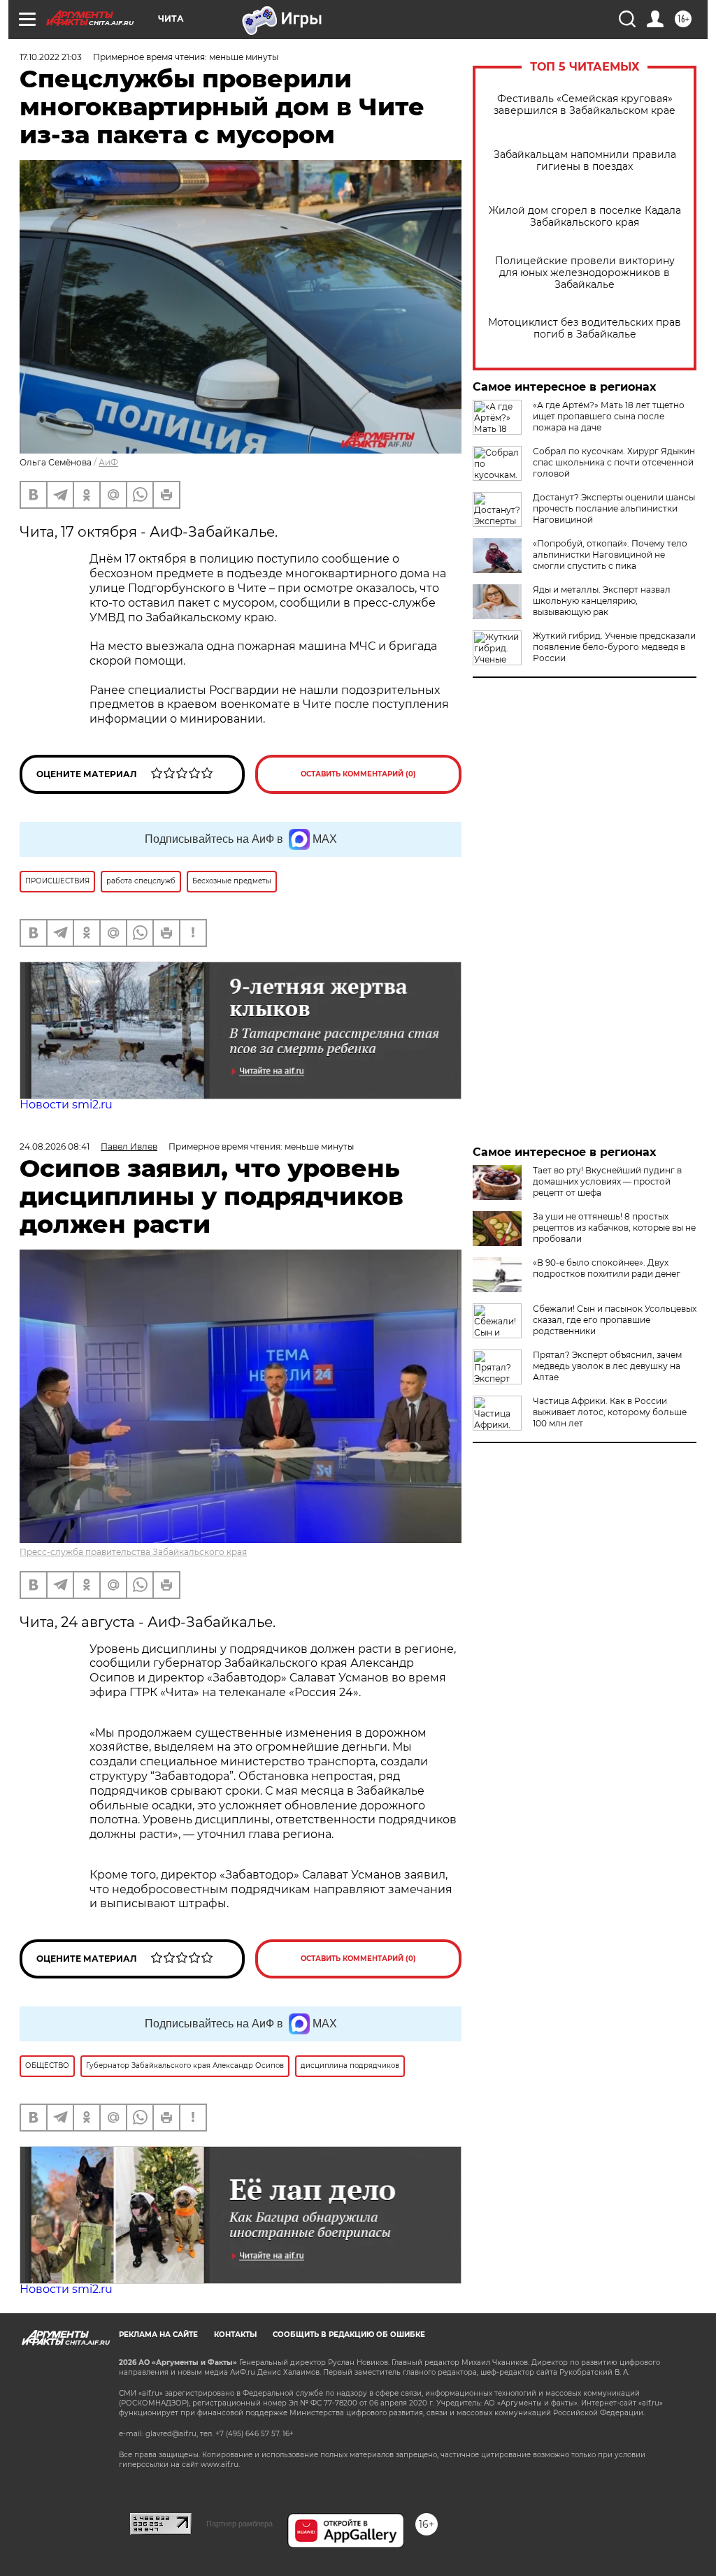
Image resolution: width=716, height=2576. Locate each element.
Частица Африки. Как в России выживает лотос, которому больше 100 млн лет (610, 1412)
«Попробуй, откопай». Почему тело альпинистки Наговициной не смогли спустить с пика (610, 555)
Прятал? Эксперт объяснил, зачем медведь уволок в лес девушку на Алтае (607, 1366)
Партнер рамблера (239, 2524)
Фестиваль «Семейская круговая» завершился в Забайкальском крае (585, 105)
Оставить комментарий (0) (358, 774)
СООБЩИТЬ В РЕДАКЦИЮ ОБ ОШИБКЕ (349, 2335)
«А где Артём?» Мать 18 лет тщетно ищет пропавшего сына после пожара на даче (609, 416)
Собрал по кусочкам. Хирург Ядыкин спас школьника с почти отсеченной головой (614, 462)
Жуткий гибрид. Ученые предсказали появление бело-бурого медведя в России (614, 647)
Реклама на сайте (158, 2335)
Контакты (235, 2335)
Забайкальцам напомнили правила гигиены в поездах (585, 161)
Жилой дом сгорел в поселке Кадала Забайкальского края (585, 217)
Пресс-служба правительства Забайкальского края (133, 1552)
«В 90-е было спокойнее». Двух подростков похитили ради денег (607, 1268)
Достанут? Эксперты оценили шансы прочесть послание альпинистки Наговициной (614, 508)
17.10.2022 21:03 (51, 57)
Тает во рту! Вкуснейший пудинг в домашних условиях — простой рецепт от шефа (607, 1181)
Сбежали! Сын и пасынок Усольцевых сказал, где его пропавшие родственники (615, 1320)
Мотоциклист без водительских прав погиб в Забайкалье (585, 328)
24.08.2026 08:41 (55, 1146)
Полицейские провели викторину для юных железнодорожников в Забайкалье (585, 273)
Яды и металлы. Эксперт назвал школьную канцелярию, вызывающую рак (602, 601)
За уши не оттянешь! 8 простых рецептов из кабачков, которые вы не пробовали (614, 1228)
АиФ (108, 462)
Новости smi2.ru (66, 1105)
